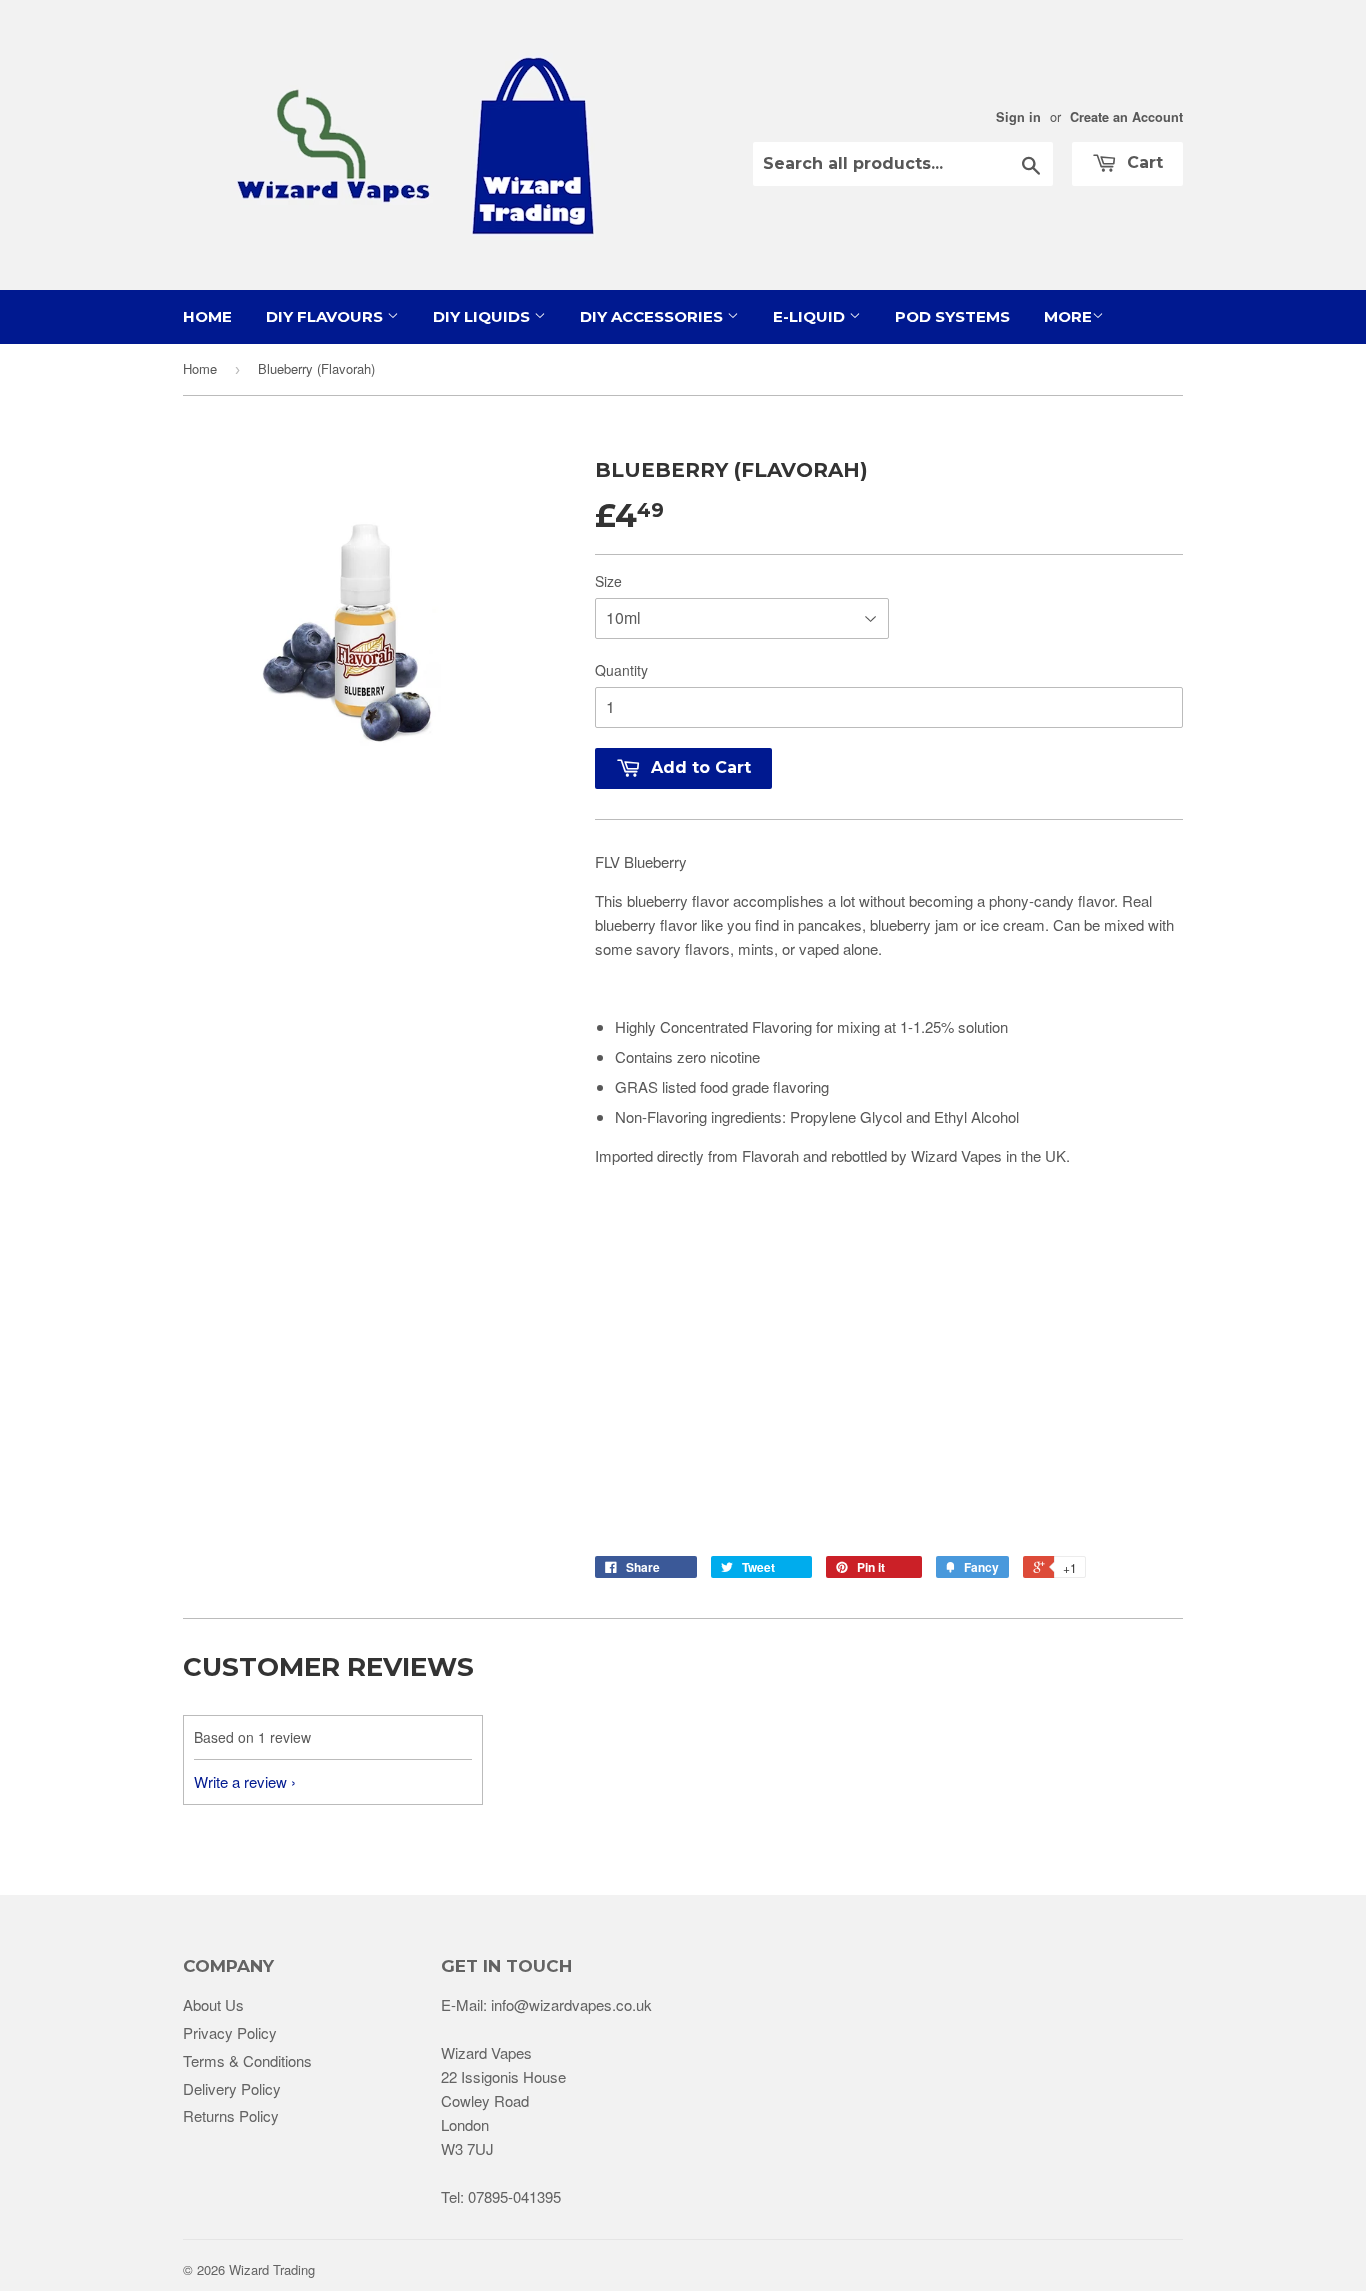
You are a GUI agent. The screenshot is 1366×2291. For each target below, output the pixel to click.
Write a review (240, 1781)
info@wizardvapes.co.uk (571, 2004)
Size (608, 581)
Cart (1142, 162)
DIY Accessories (653, 316)
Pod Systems (952, 316)
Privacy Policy (230, 2032)
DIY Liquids (483, 316)
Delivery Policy (232, 2088)
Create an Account (1126, 117)
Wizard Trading (272, 2269)
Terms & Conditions (247, 2060)
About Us (213, 2004)
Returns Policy (231, 2115)
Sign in (1018, 117)
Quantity (621, 670)
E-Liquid (811, 316)
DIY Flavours (326, 316)
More (1068, 316)
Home (207, 316)
